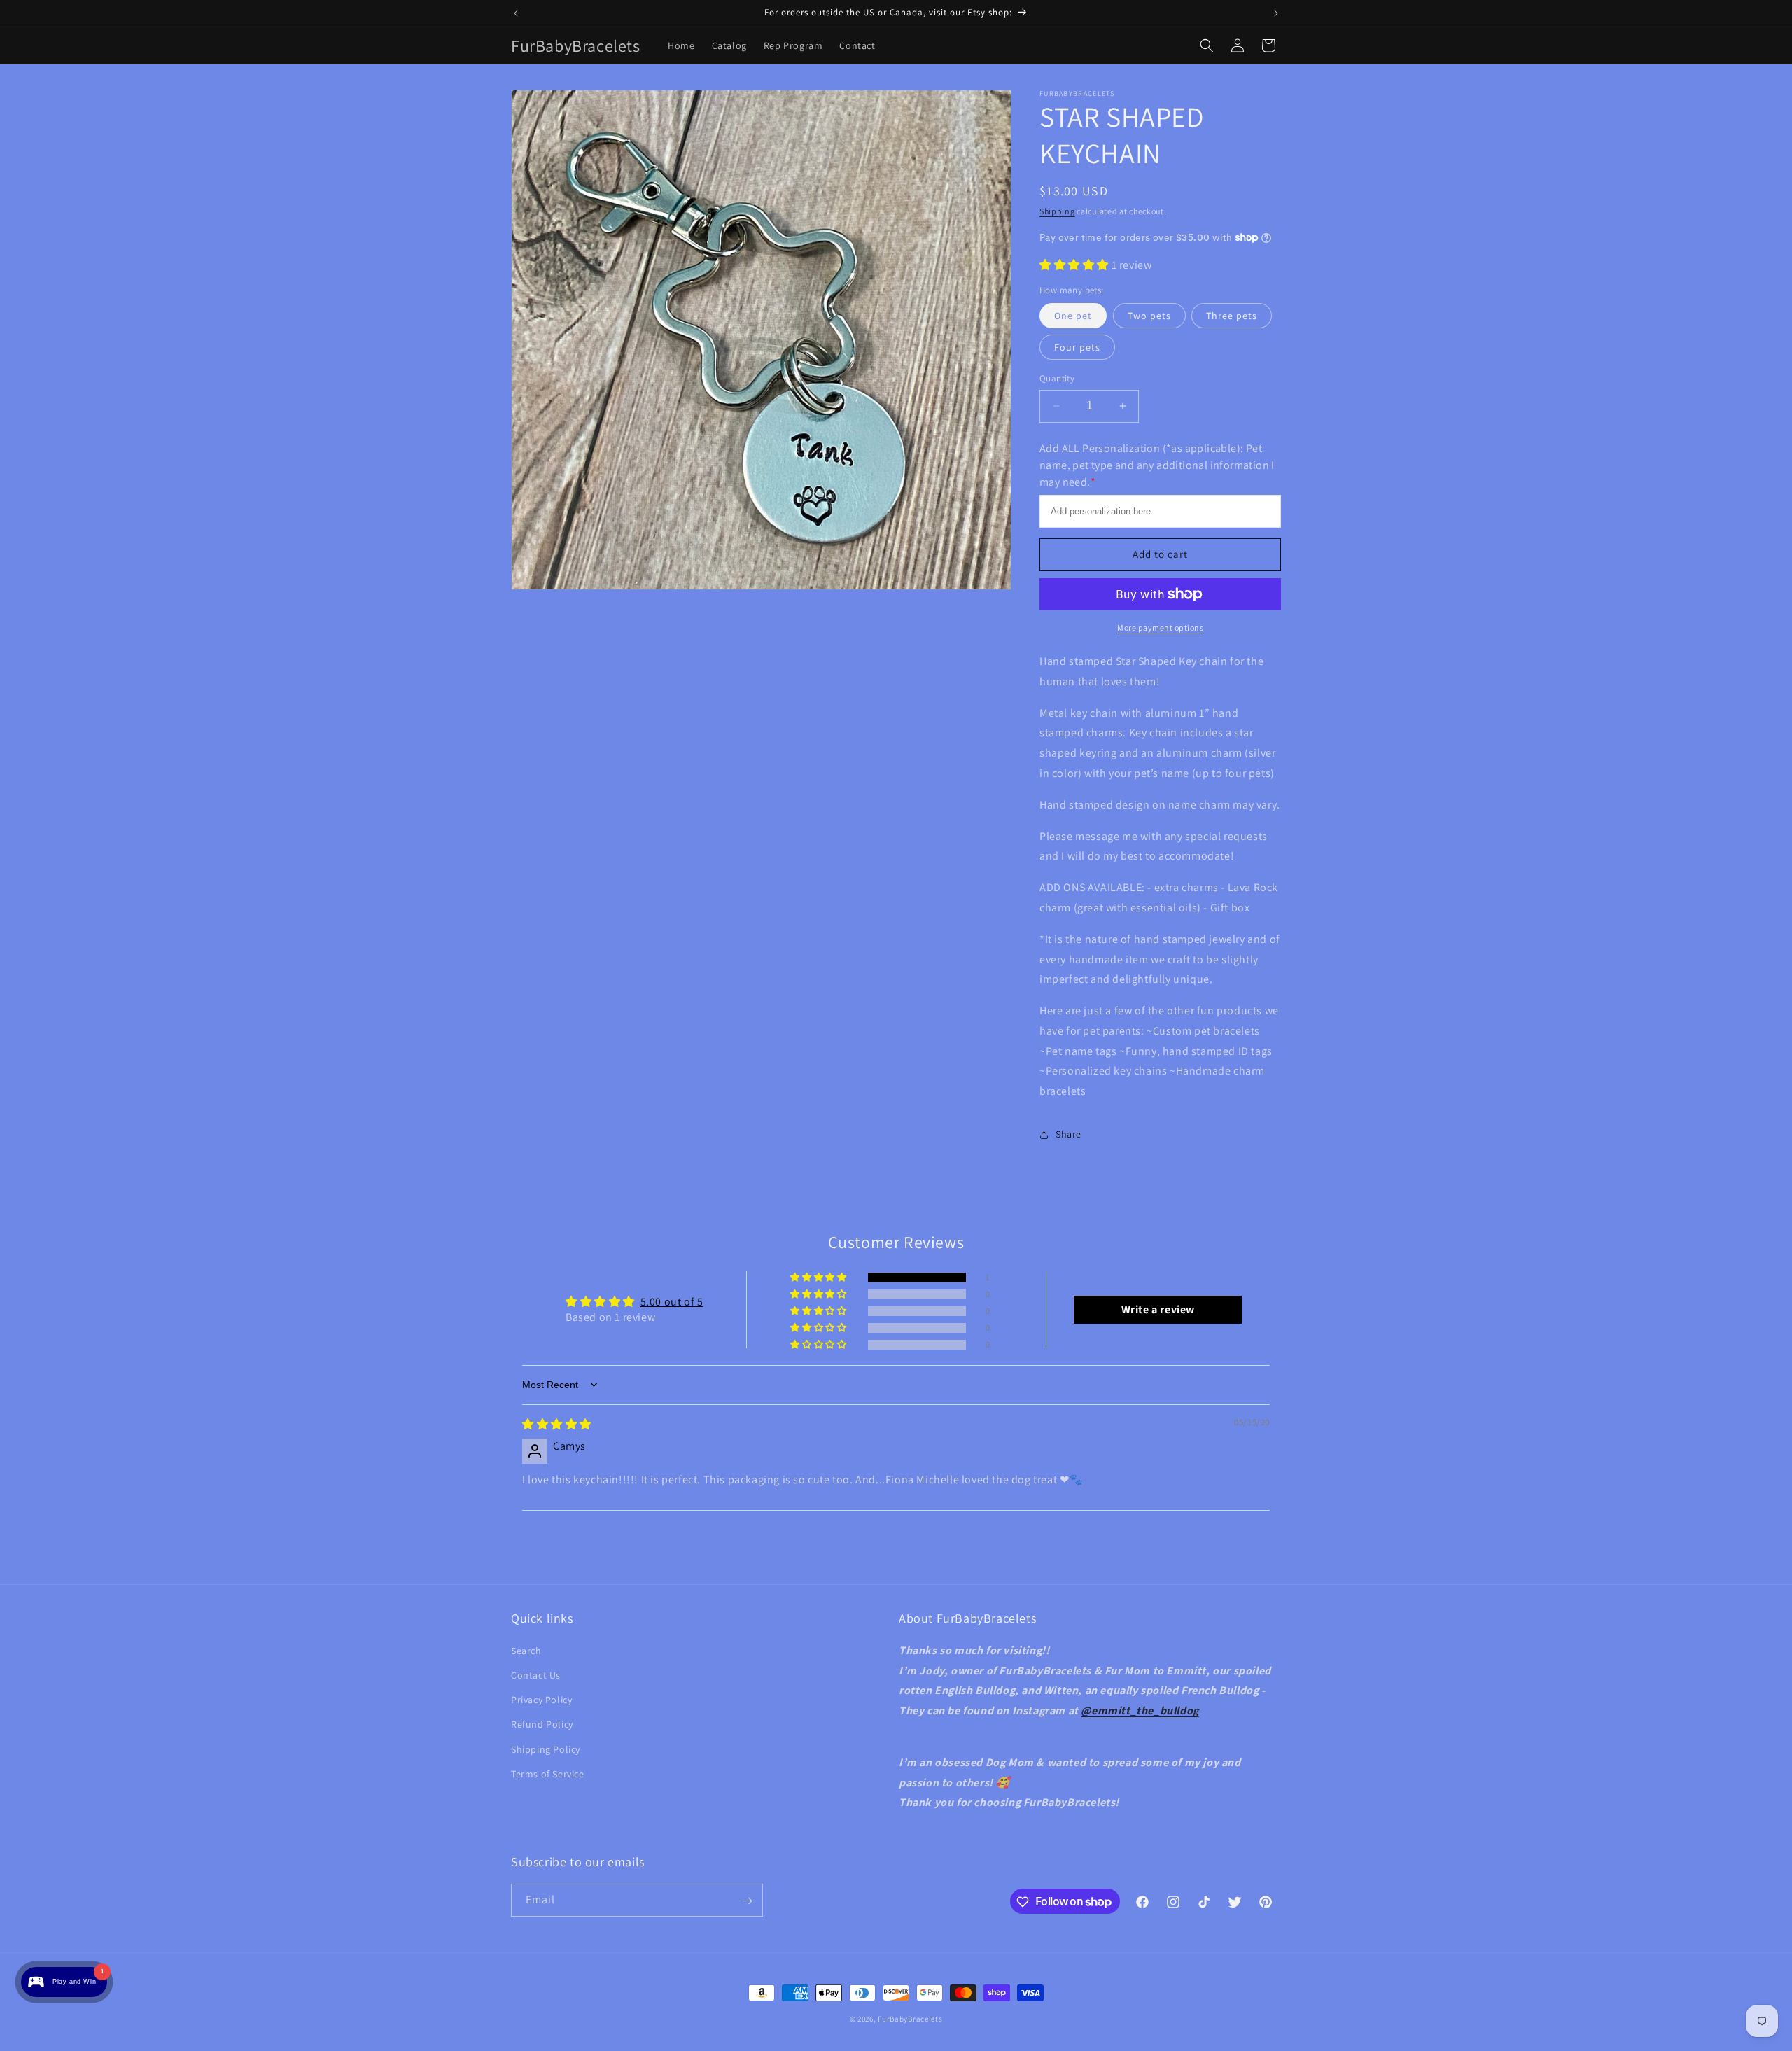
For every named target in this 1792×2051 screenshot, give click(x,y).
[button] (1207, 45)
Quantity (1057, 378)
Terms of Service (548, 1773)
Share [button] (1069, 1134)
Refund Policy (542, 1724)
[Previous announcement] (516, 13)
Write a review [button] (1158, 1309)
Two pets (1149, 316)
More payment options (1160, 628)
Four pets (1077, 347)
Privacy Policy (541, 1699)
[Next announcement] (1276, 13)
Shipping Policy (546, 1749)
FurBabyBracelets (910, 2019)
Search (526, 1650)
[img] (557, 1424)
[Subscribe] (747, 1901)
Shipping (1057, 211)
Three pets (1232, 316)
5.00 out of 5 (672, 1302)
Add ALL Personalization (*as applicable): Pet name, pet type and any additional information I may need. (1157, 465)
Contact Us (536, 1674)
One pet (1073, 316)
